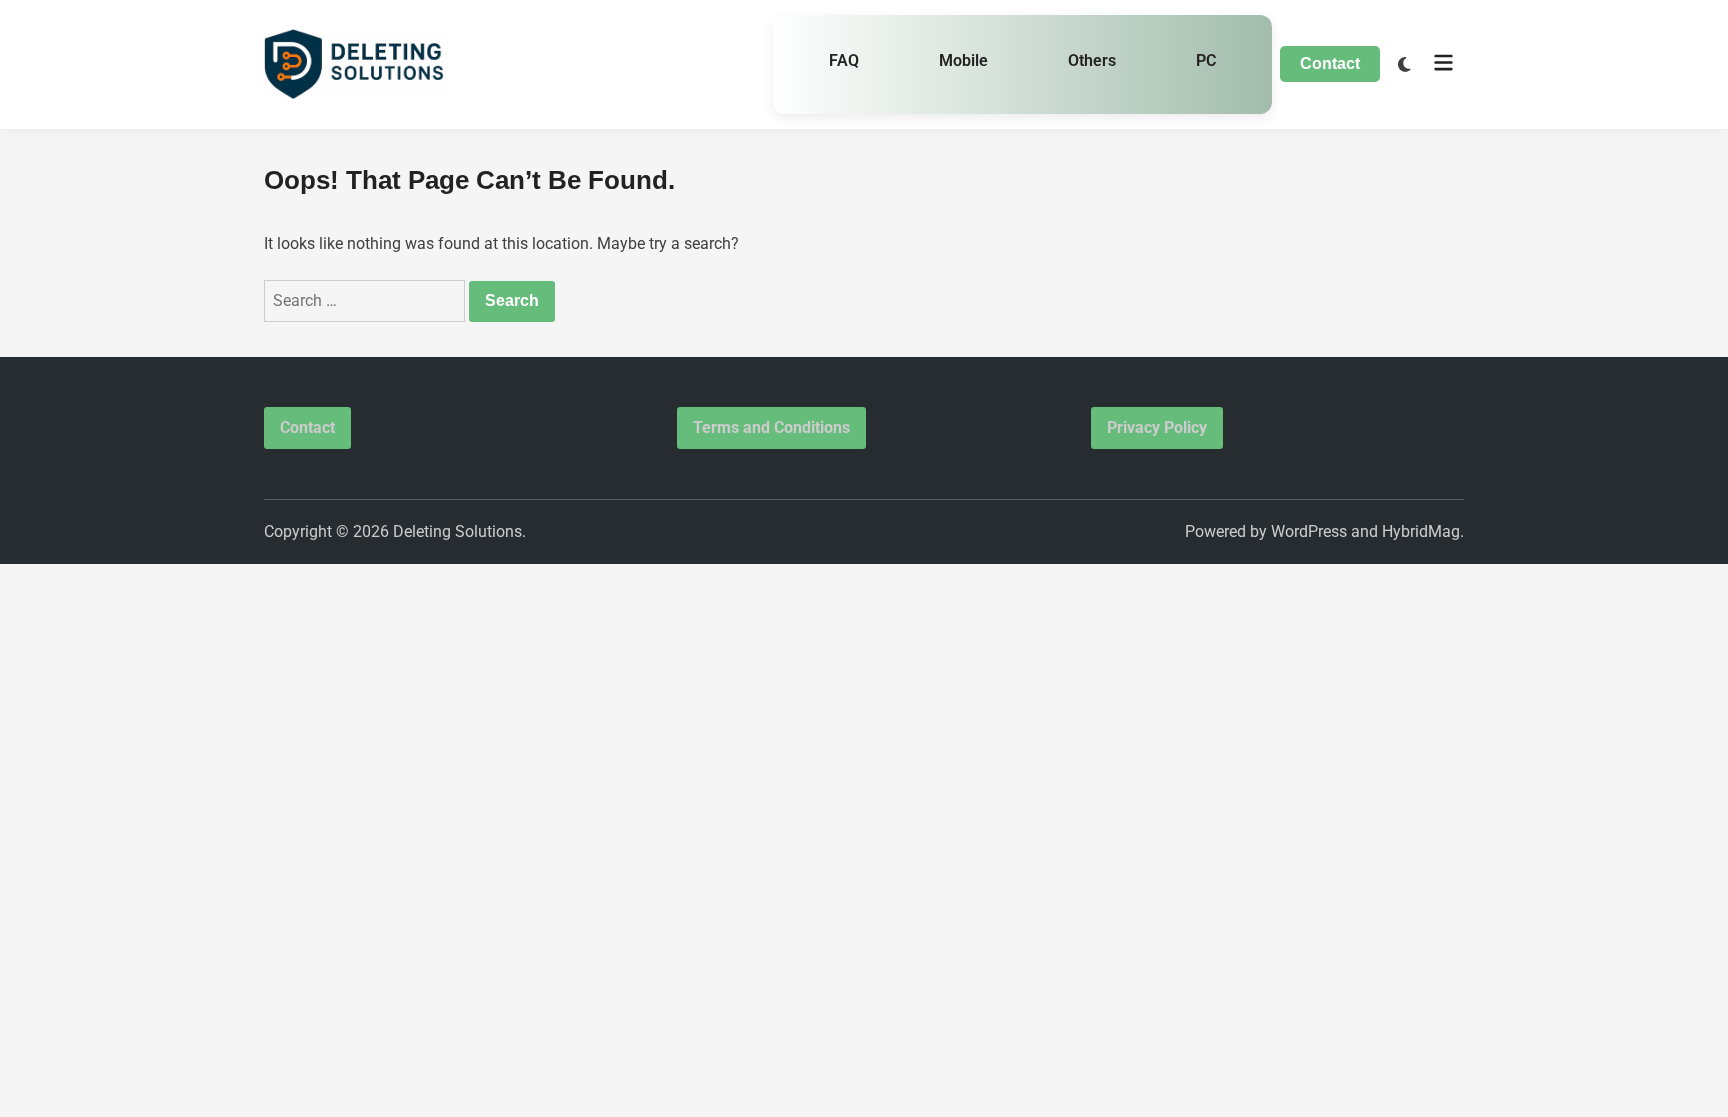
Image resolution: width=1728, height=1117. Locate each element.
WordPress (1309, 531)
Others (1092, 60)
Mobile (963, 60)
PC (1206, 60)
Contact (1330, 63)
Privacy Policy (1157, 427)
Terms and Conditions (771, 427)
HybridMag (1421, 531)
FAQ (844, 60)
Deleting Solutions (457, 531)
